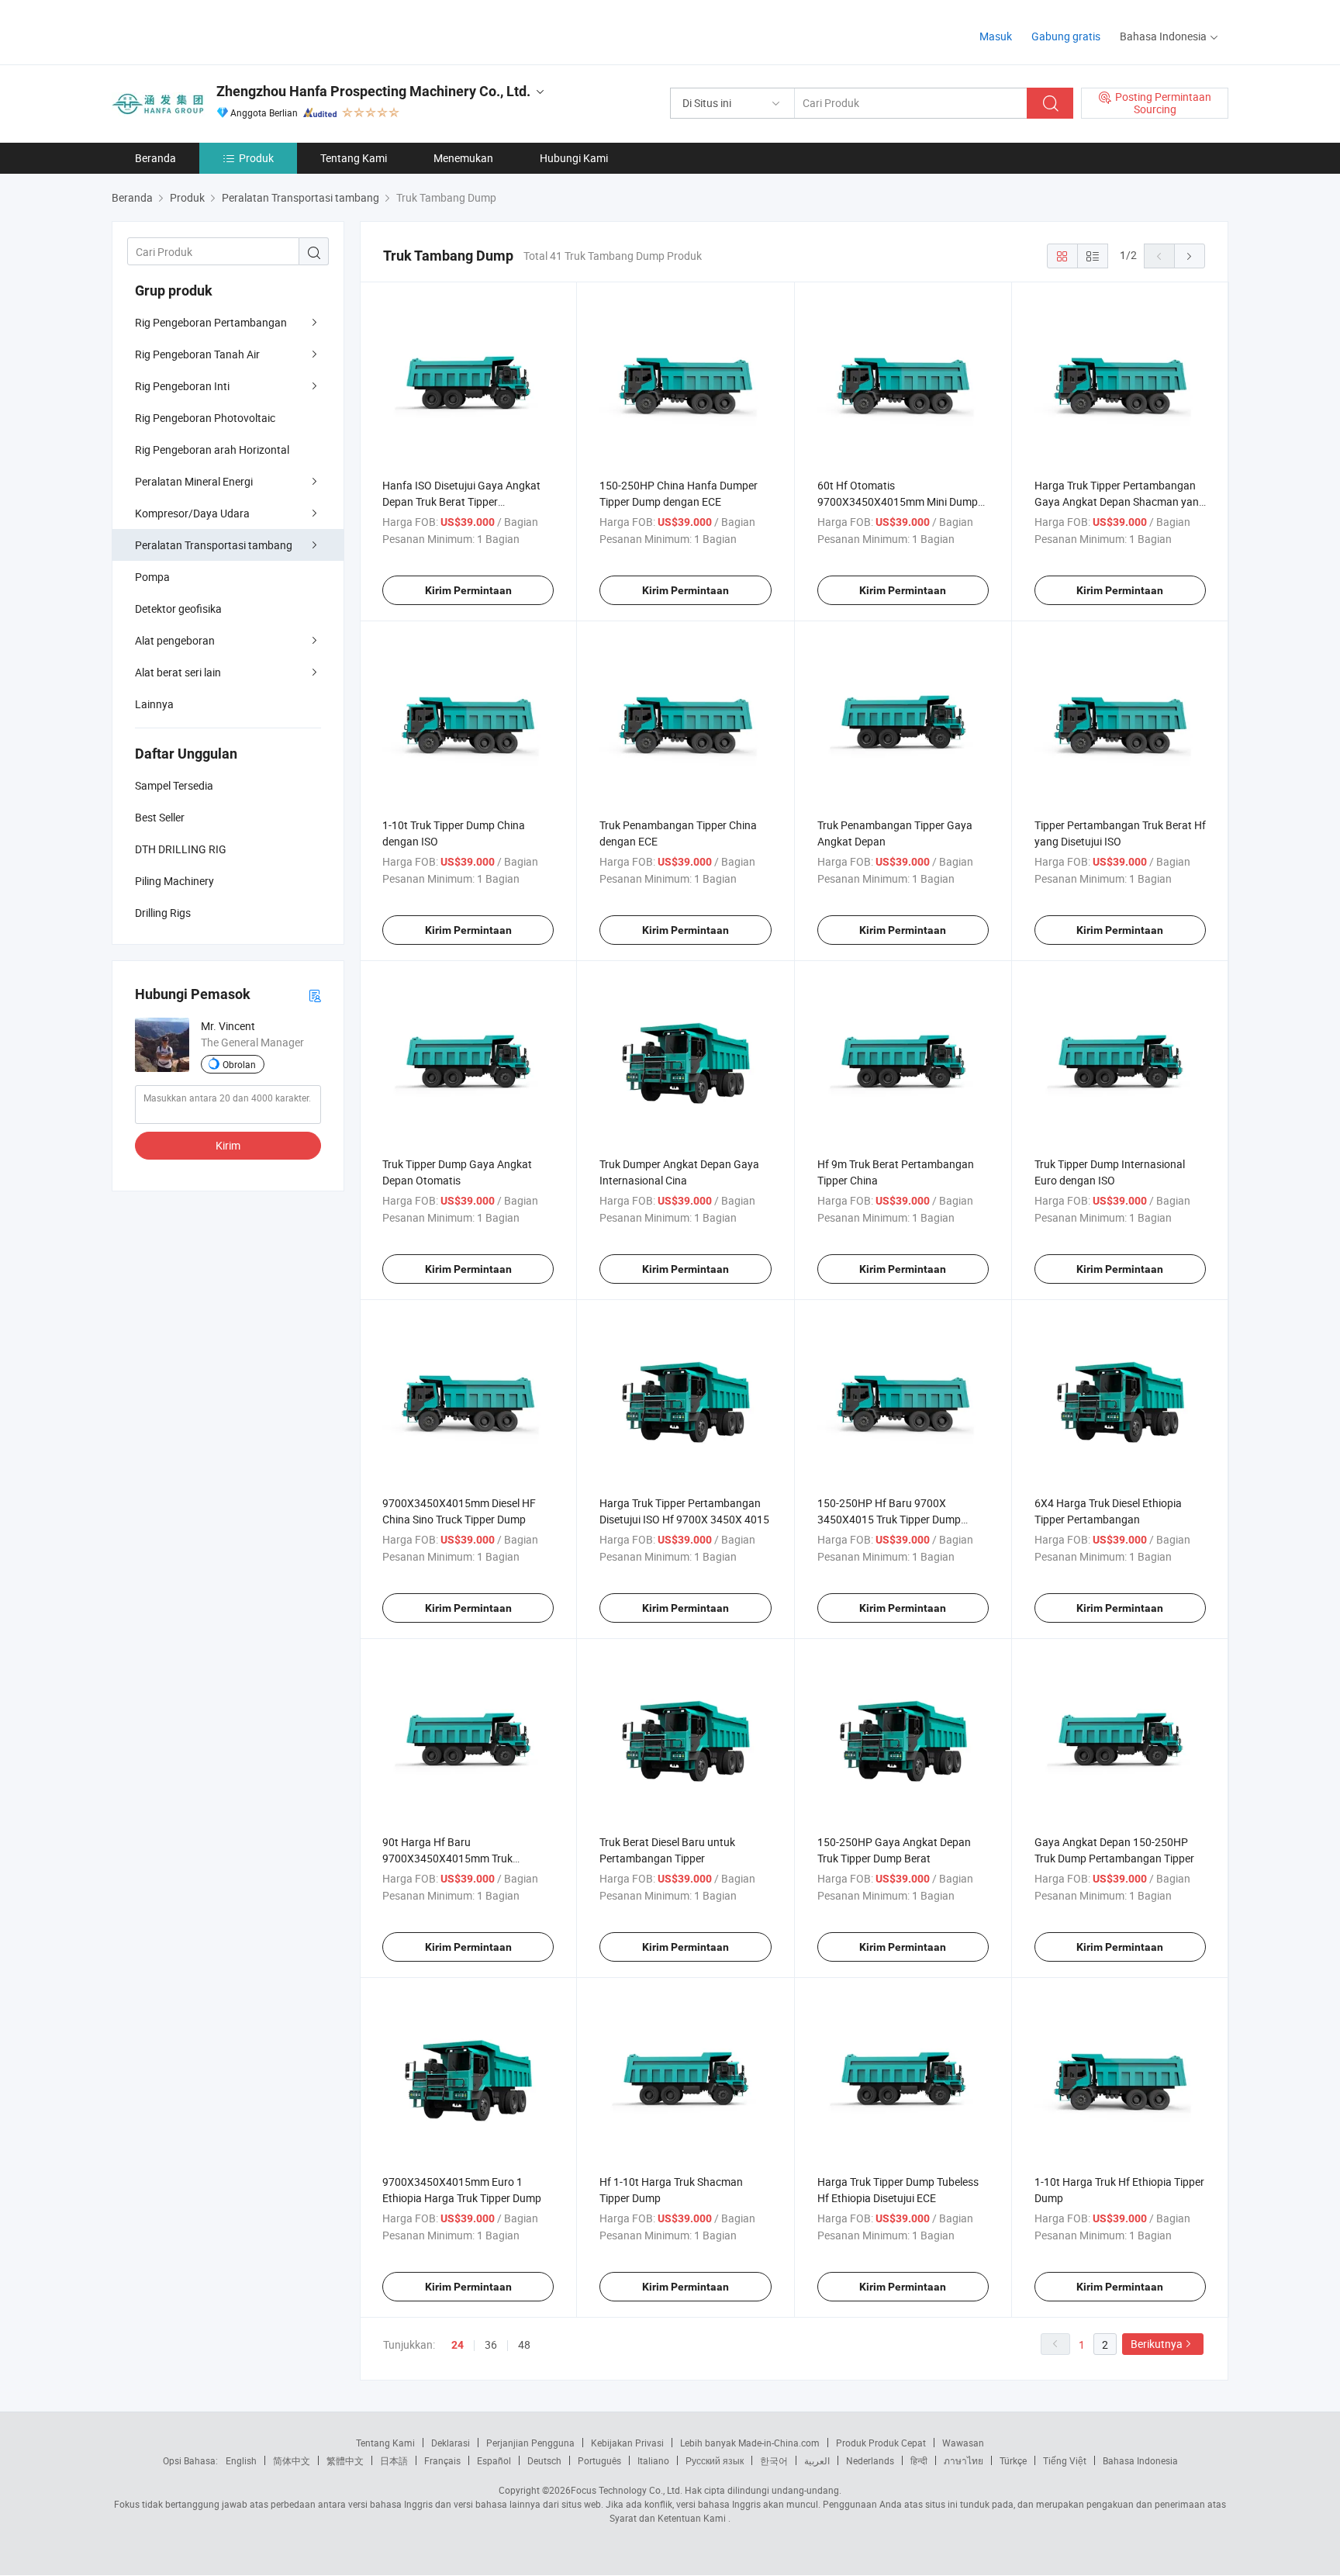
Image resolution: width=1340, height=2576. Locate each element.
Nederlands (870, 2460)
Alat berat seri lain (178, 672)
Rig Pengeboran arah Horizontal (212, 450)
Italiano (653, 2460)
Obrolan (239, 1064)
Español (494, 2460)
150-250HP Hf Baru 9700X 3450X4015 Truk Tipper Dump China (889, 1519)
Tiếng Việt (1065, 2460)
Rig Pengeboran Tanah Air (197, 354)
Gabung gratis (1066, 36)
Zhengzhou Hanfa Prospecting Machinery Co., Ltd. (373, 91)
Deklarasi (451, 2443)
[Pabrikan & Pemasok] (211, 31)
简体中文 (292, 2460)
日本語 (394, 2460)
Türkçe (1013, 2460)
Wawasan (963, 2443)
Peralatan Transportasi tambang (214, 545)
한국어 (774, 2460)
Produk (256, 158)
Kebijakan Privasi (627, 2443)
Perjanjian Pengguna (530, 2443)
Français (442, 2460)
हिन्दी (919, 2460)
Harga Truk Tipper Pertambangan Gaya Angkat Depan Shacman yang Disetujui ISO (1120, 501)
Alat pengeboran (175, 640)
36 (491, 2344)
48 (524, 2344)
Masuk (996, 36)
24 (458, 2345)
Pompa (152, 577)
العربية (817, 2460)
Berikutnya (1157, 2344)
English (241, 2460)
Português (599, 2460)
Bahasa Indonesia (1140, 2460)
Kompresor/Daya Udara (192, 513)
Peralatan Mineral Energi (194, 481)
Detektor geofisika (178, 609)
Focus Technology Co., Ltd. (627, 2490)
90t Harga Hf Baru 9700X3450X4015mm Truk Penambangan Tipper (447, 1858)
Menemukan (463, 158)
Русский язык (715, 2460)
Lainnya (154, 704)
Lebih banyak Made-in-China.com (750, 2443)
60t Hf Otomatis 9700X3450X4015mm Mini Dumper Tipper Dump (902, 501)
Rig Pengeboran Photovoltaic (205, 418)
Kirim (228, 1145)
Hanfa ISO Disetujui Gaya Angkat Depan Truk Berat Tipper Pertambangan (461, 501)
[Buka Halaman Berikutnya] (1190, 256)
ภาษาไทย (964, 2460)
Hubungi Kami (574, 158)
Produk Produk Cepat (881, 2443)
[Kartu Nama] (315, 995)
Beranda (155, 158)
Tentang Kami (354, 158)
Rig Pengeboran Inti (182, 386)
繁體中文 (345, 2460)
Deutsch (544, 2460)
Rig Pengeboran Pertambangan (211, 322)
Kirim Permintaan (468, 590)
